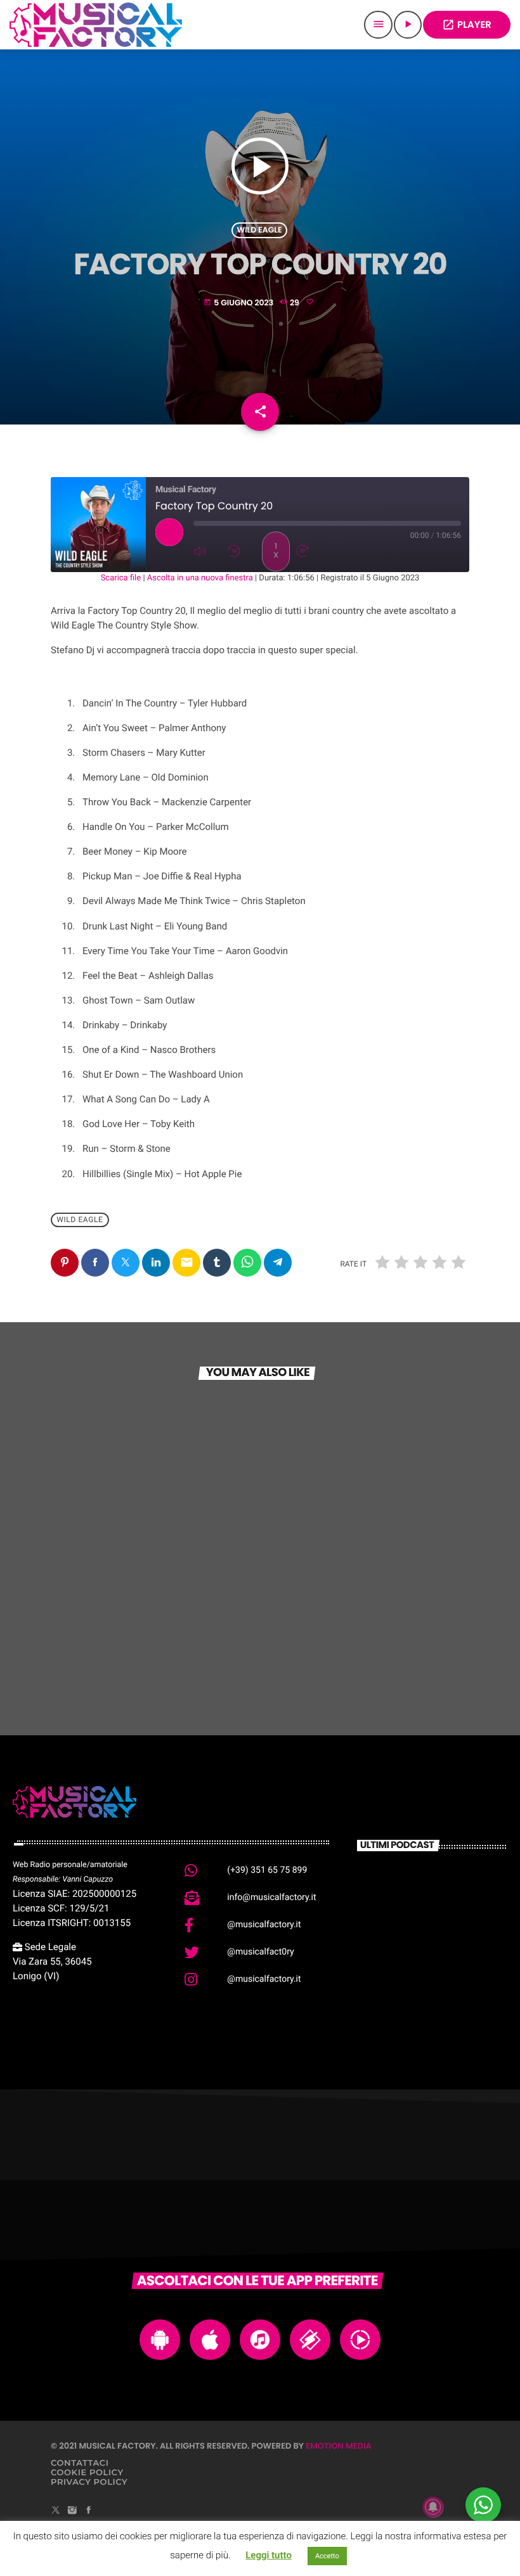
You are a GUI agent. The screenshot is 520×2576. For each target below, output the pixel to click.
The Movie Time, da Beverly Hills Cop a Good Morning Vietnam (452, 1999)
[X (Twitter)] (56, 2511)
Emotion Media (339, 2446)
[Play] (169, 532)
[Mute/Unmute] (207, 551)
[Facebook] (89, 2511)
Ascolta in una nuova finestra (200, 578)
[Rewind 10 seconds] (242, 551)
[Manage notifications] (433, 2507)
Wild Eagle (259, 230)
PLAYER (467, 25)
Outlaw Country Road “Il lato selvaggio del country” (354, 1616)
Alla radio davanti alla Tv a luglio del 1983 (452, 1932)
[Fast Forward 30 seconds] (310, 551)
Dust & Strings (100, 1622)
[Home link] (96, 25)
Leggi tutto (269, 2555)
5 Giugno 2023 (239, 303)
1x (276, 551)
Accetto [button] (327, 2556)
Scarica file (121, 578)
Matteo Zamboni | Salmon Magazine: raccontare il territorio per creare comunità (453, 1899)
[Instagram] (72, 2511)
